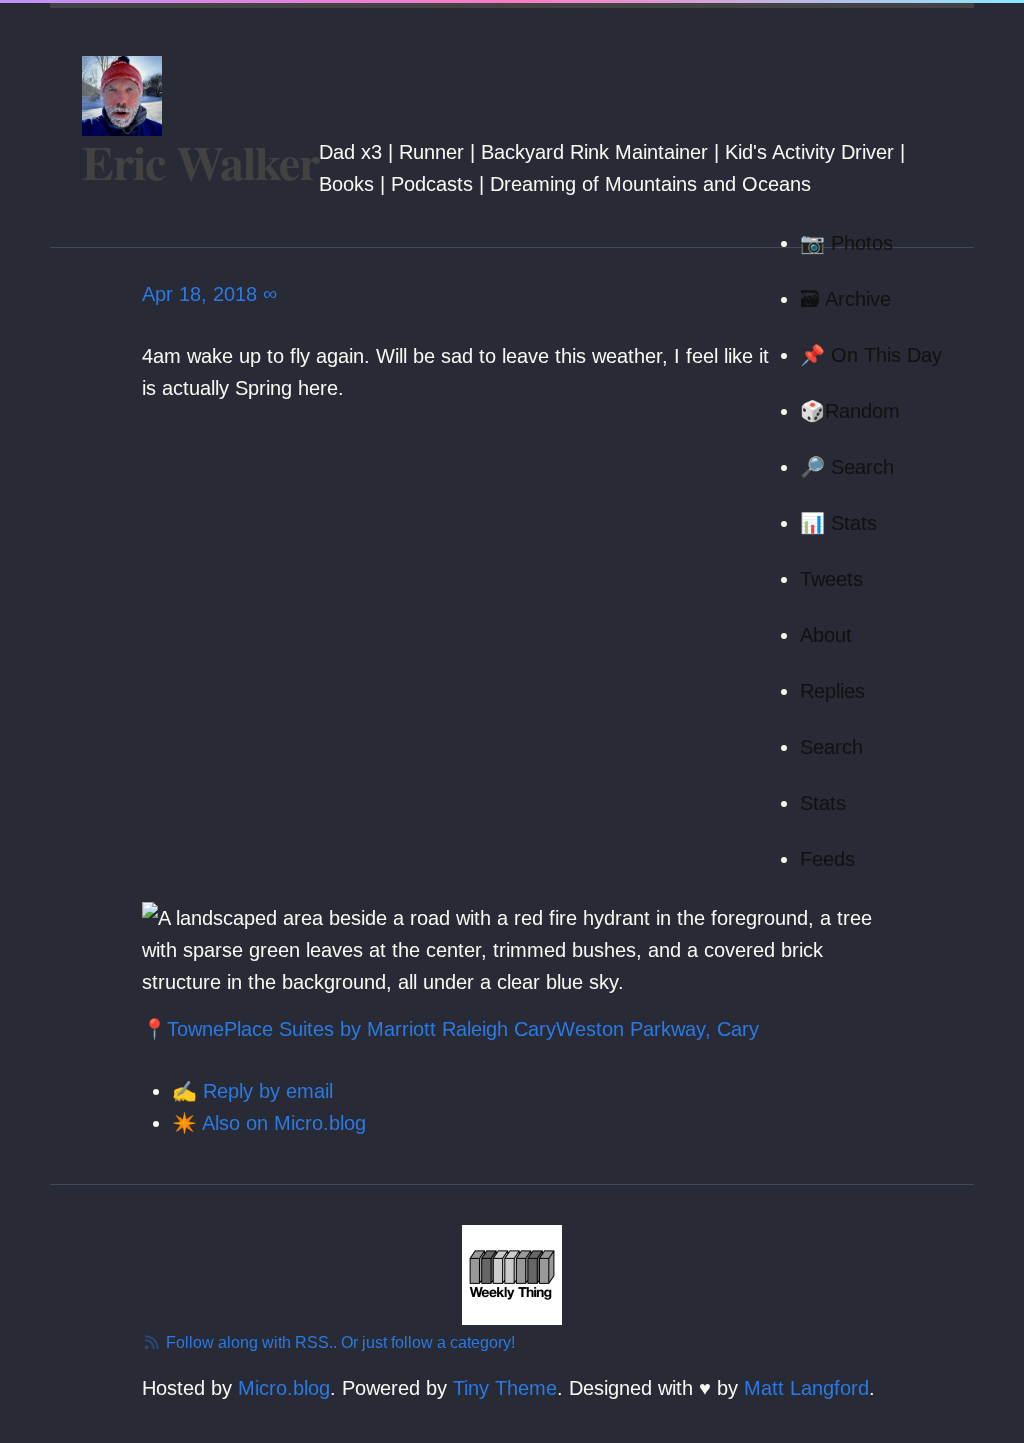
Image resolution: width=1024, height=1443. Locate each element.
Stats (823, 803)
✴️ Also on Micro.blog (269, 1123)
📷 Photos (846, 243)
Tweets (831, 579)
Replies (832, 691)
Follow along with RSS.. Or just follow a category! (338, 1342)
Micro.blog (284, 1388)
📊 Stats (838, 523)
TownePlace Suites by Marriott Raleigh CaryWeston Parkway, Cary (463, 1029)
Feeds (827, 859)
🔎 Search (847, 467)
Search (831, 747)
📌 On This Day (871, 355)
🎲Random (850, 411)
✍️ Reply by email (252, 1091)
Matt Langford (806, 1388)
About (826, 635)
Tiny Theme (505, 1388)
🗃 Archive (845, 299)
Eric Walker (200, 161)
